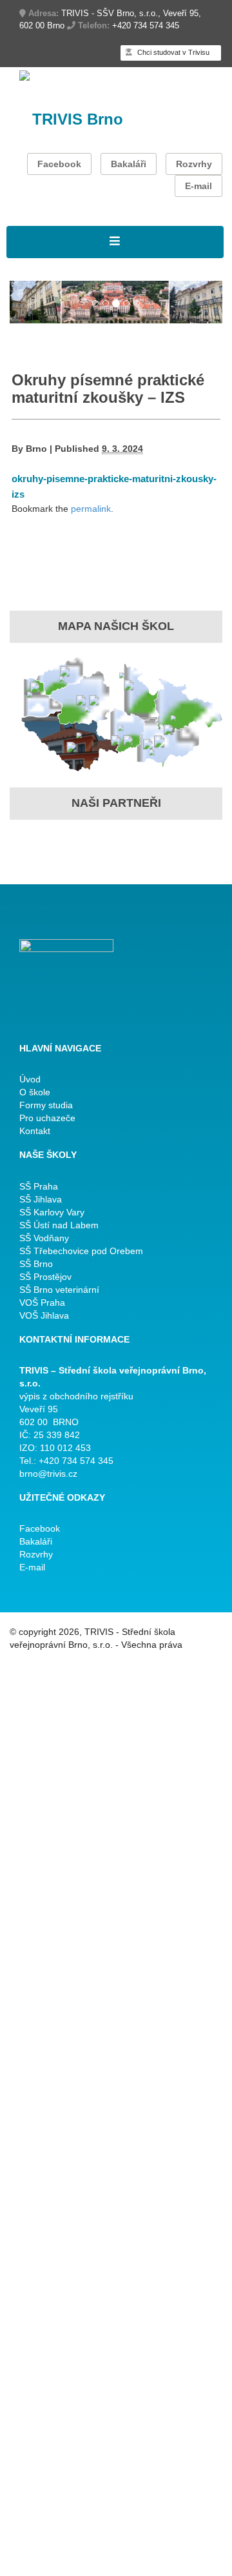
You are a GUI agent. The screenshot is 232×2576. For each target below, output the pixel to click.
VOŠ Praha (42, 1303)
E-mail (198, 186)
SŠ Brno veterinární (59, 1290)
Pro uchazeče (47, 1118)
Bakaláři (129, 164)
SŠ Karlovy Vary (52, 1212)
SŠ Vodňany (44, 1238)
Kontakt (35, 1131)
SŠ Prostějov (45, 1277)
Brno (36, 449)
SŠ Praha (39, 1186)
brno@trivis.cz (48, 1474)
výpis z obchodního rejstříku (76, 1396)
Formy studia (46, 1105)
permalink (91, 509)
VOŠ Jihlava (44, 1315)
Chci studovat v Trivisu (172, 52)
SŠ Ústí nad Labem (59, 1225)
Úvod (30, 1079)
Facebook (59, 164)
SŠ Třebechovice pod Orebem (81, 1251)
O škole (35, 1092)
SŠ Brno (36, 1264)
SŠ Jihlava (41, 1199)
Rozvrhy (194, 164)
